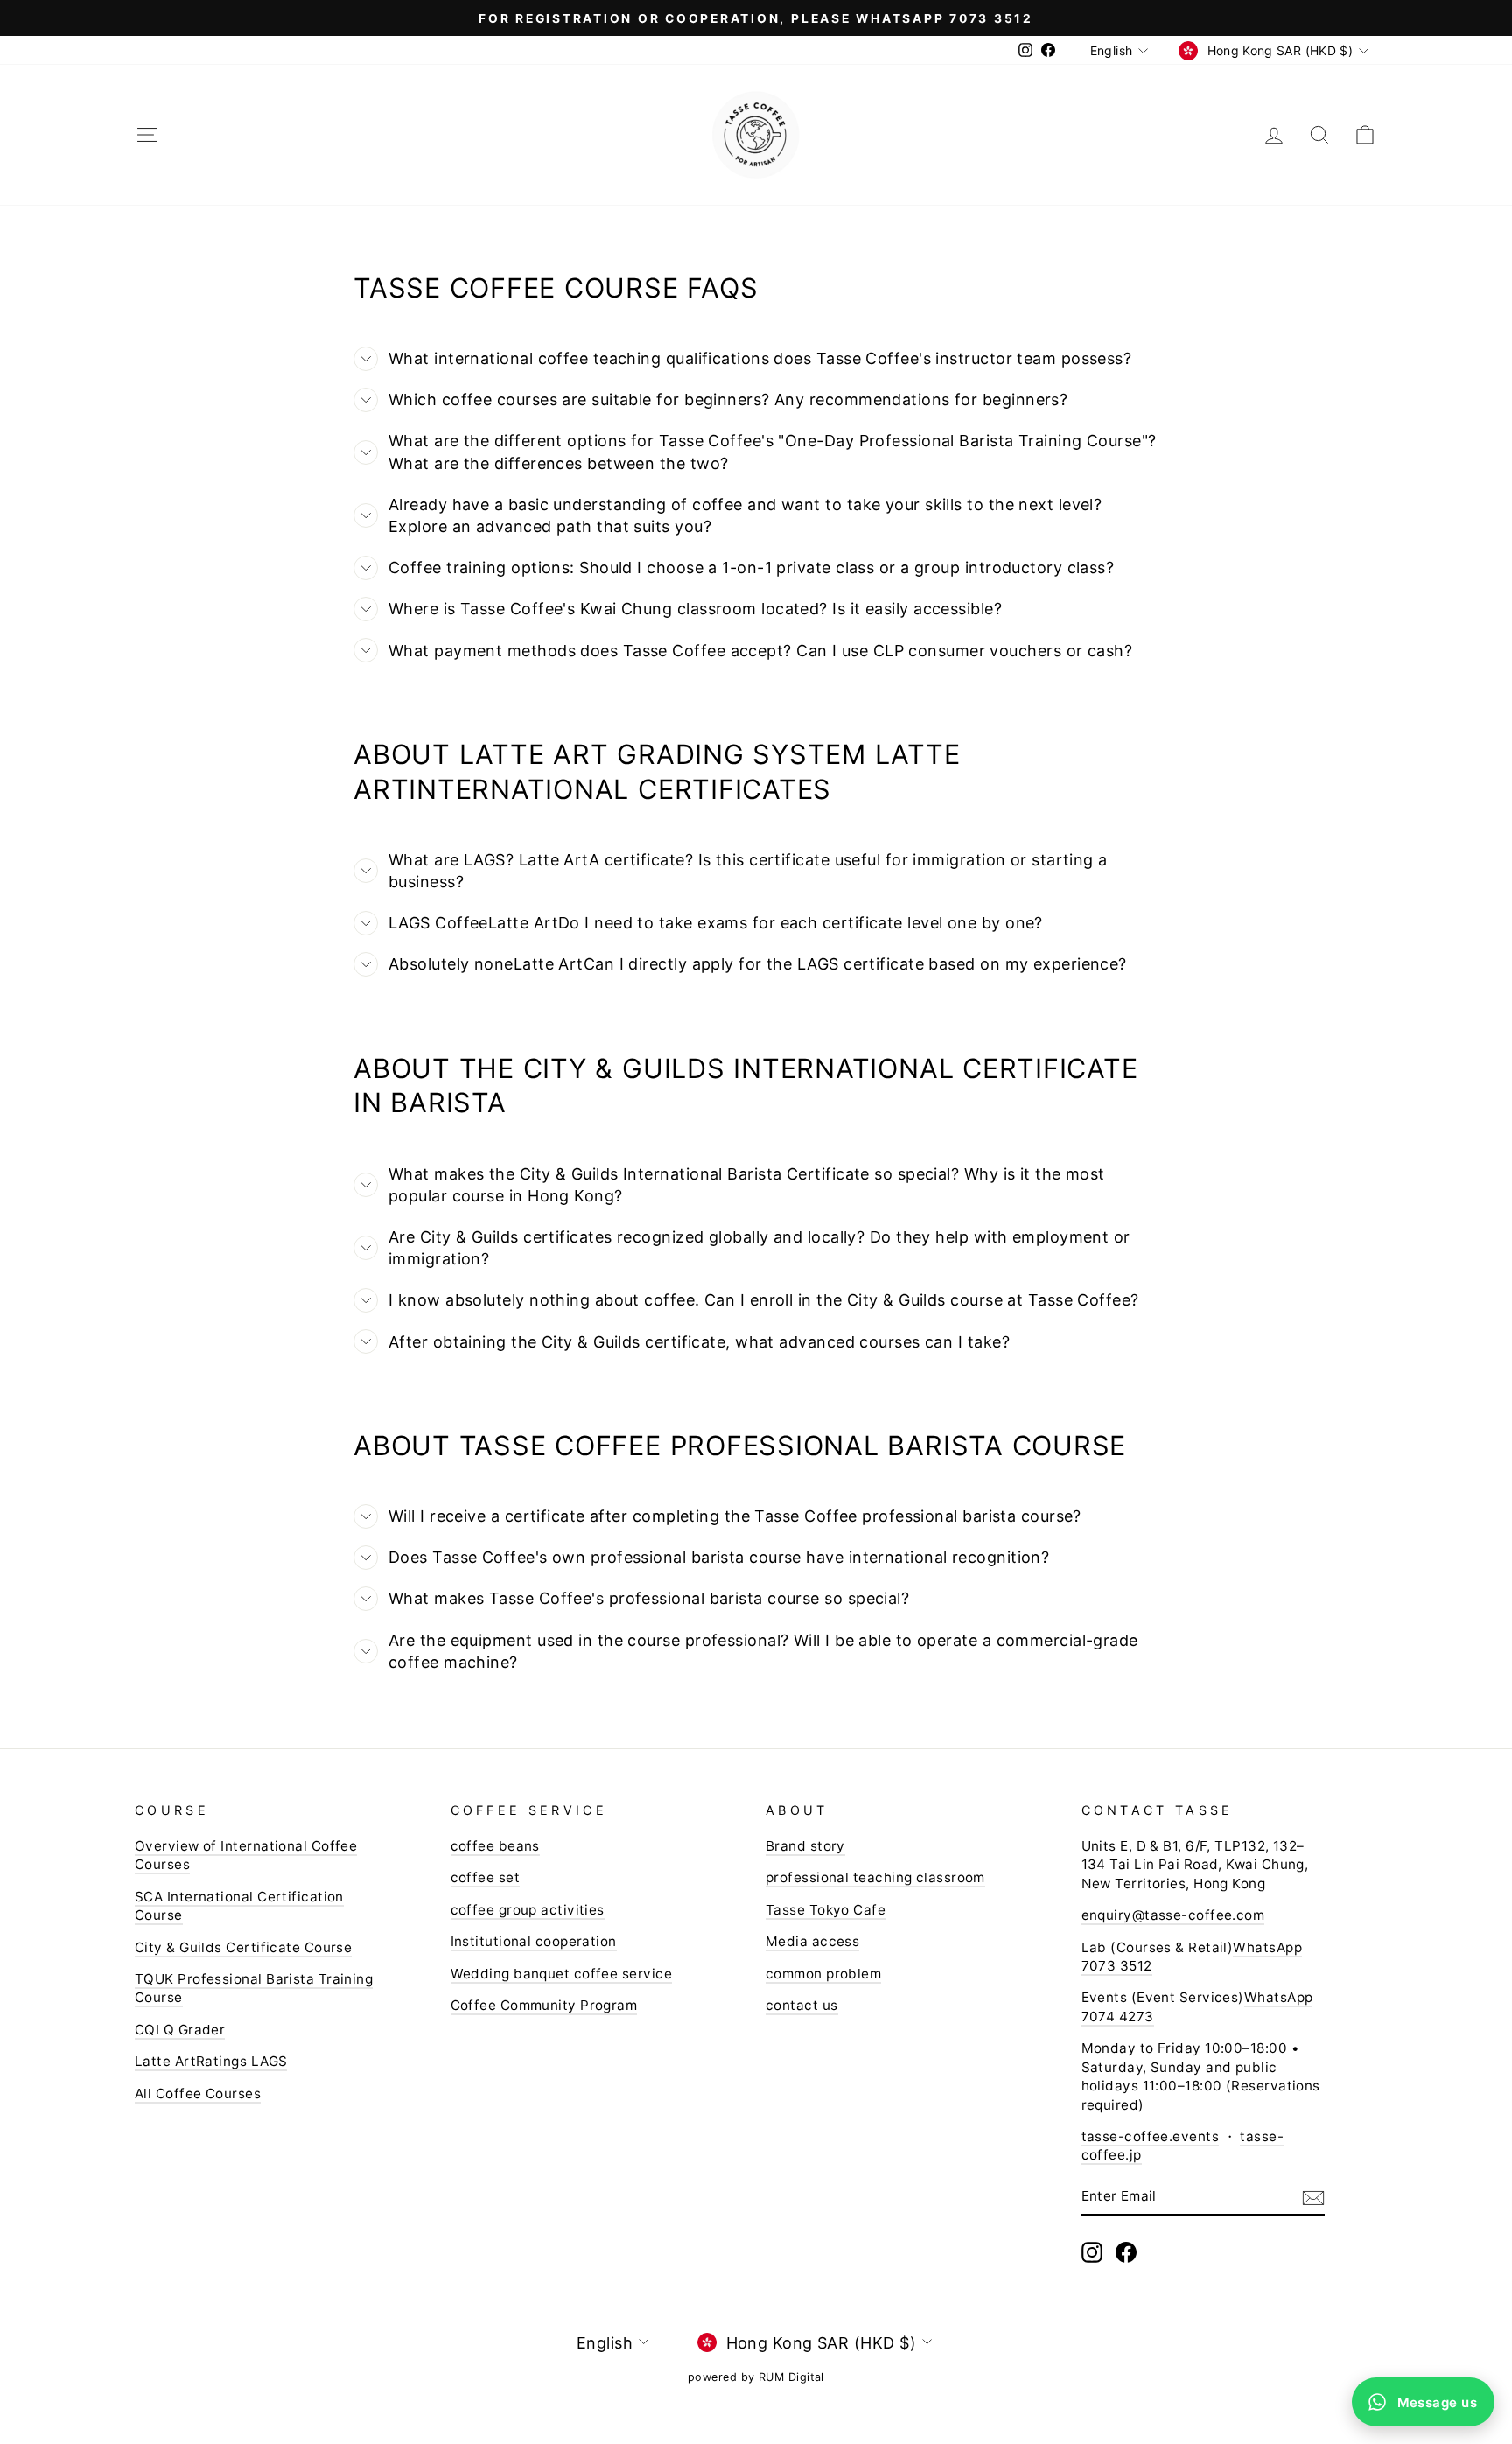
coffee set (486, 1877)
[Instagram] (1092, 2252)
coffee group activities (528, 1910)
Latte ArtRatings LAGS (211, 2061)
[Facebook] (1126, 2252)
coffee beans (495, 1846)
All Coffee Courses (198, 2094)
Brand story (805, 1846)
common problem (823, 1974)
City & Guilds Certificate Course (243, 1947)
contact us (802, 2005)
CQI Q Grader (180, 2030)
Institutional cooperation (534, 1941)
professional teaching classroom (875, 1877)
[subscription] (1313, 2196)
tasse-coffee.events (1151, 2136)
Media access (812, 1941)
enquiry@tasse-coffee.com (1173, 1915)
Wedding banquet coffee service (562, 1974)
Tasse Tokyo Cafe (826, 1910)
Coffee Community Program (544, 2005)
